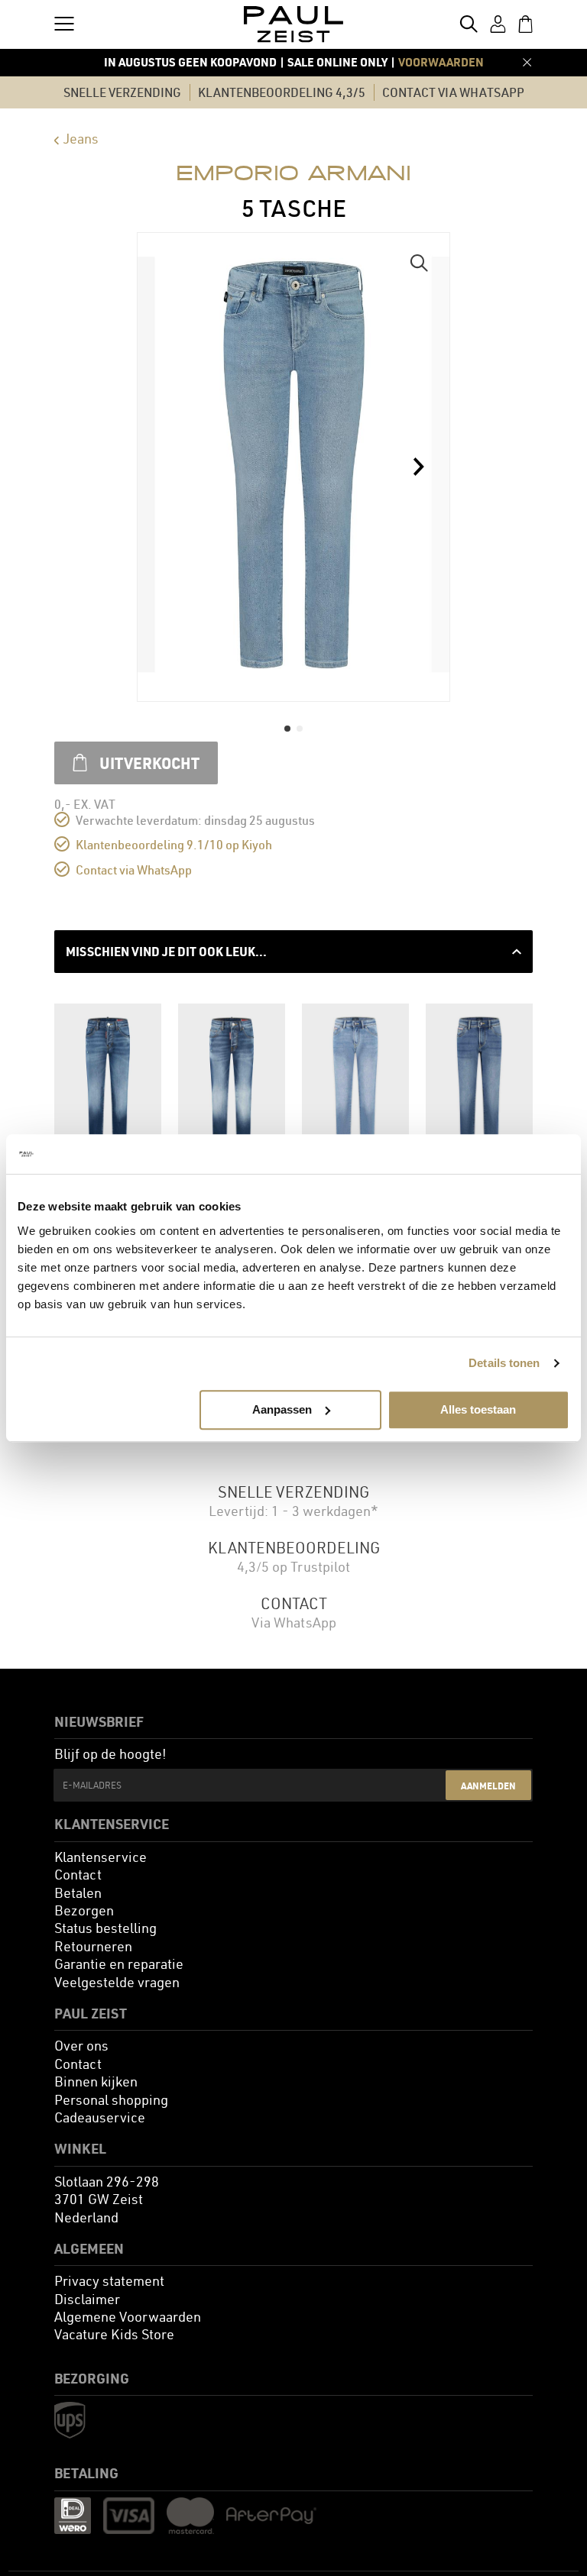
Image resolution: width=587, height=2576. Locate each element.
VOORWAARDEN (441, 62)
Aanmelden (488, 1786)
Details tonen (504, 1363)
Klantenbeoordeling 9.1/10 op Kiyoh (174, 845)
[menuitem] (101, 1857)
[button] (419, 263)
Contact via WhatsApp (134, 870)
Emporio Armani (293, 173)
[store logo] (293, 24)
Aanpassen (282, 1409)
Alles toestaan (478, 1409)
